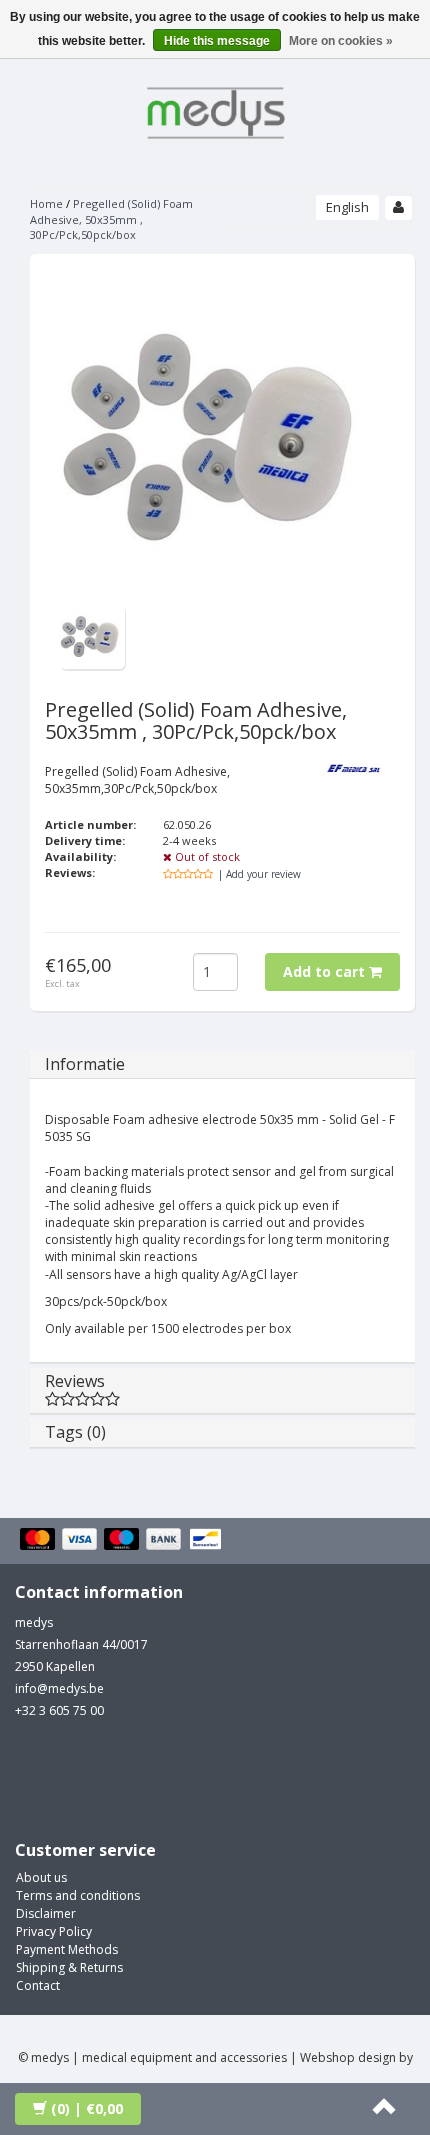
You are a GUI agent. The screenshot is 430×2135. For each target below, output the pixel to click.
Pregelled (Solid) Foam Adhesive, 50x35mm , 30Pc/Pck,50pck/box (111, 219)
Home (46, 203)
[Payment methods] (123, 1541)
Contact (38, 1985)
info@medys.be (59, 1688)
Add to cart (326, 971)
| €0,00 (87, 2108)
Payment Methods (67, 1949)
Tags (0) (75, 1432)
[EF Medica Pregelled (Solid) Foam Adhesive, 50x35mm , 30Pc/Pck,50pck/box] (92, 635)
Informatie (85, 1064)
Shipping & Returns (69, 1967)
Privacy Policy (54, 1931)
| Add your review (259, 874)
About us (41, 1877)
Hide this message (217, 41)
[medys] (215, 109)
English (347, 207)
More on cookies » (341, 41)
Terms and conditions (78, 1895)
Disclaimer (46, 1913)
